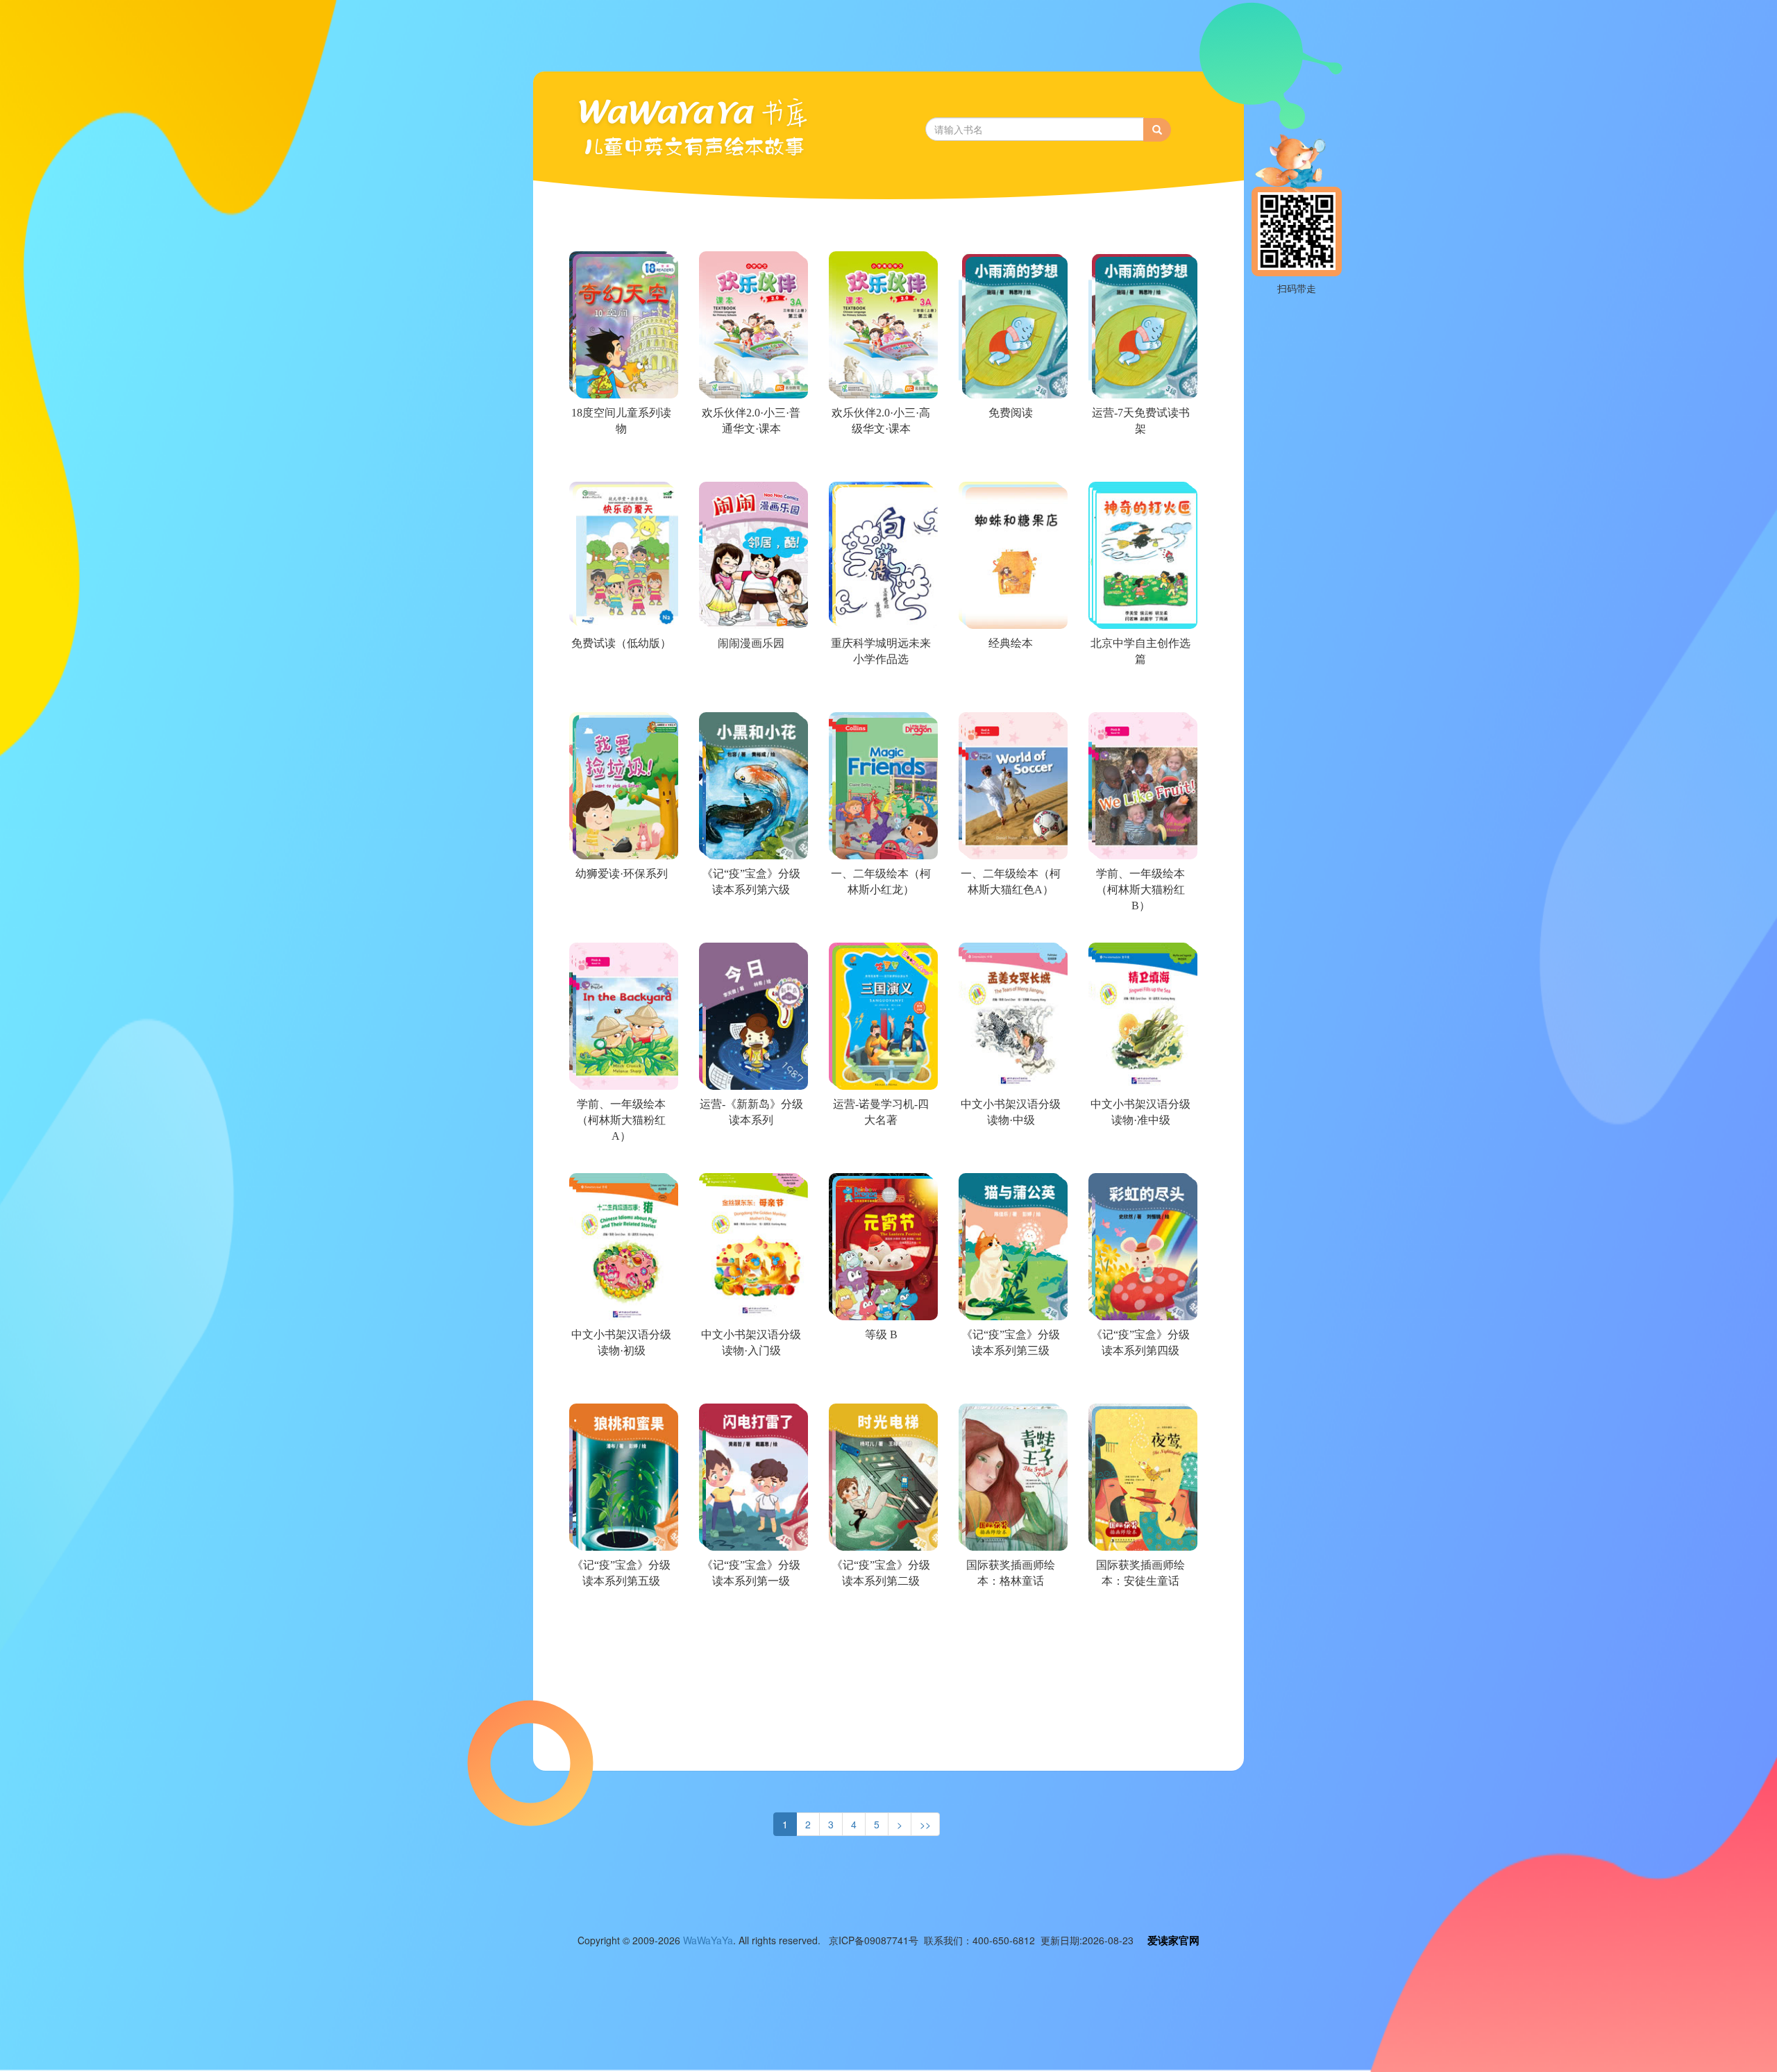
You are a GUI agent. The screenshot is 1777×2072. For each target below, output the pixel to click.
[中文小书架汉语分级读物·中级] (1010, 1154)
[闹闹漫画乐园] (750, 693)
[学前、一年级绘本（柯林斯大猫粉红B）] (1139, 923)
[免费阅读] (1010, 462)
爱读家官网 (1173, 1940)
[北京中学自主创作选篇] (1139, 693)
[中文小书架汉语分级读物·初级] (620, 1384)
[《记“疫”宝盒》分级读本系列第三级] (1010, 1384)
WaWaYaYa (708, 1940)
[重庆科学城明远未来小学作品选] (880, 693)
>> (925, 1824)
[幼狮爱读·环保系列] (620, 923)
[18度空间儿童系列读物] (620, 462)
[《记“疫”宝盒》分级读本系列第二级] (880, 1615)
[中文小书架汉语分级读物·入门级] (750, 1384)
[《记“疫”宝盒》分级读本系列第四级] (1139, 1384)
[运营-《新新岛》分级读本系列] (750, 1154)
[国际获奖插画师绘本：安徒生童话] (1139, 1615)
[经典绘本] (1010, 693)
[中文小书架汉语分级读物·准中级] (1139, 1154)
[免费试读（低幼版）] (620, 693)
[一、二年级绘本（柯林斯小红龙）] (880, 923)
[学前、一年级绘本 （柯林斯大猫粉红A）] (620, 1154)
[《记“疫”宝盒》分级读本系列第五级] (620, 1615)
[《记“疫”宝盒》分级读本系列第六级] (750, 923)
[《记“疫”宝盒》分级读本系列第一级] (750, 1615)
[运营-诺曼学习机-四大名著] (880, 1154)
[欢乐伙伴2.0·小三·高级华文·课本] (880, 462)
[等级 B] (880, 1384)
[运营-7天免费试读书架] (1139, 462)
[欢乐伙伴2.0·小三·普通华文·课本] (750, 462)
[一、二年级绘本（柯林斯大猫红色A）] (1010, 923)
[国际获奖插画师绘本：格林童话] (1010, 1615)
